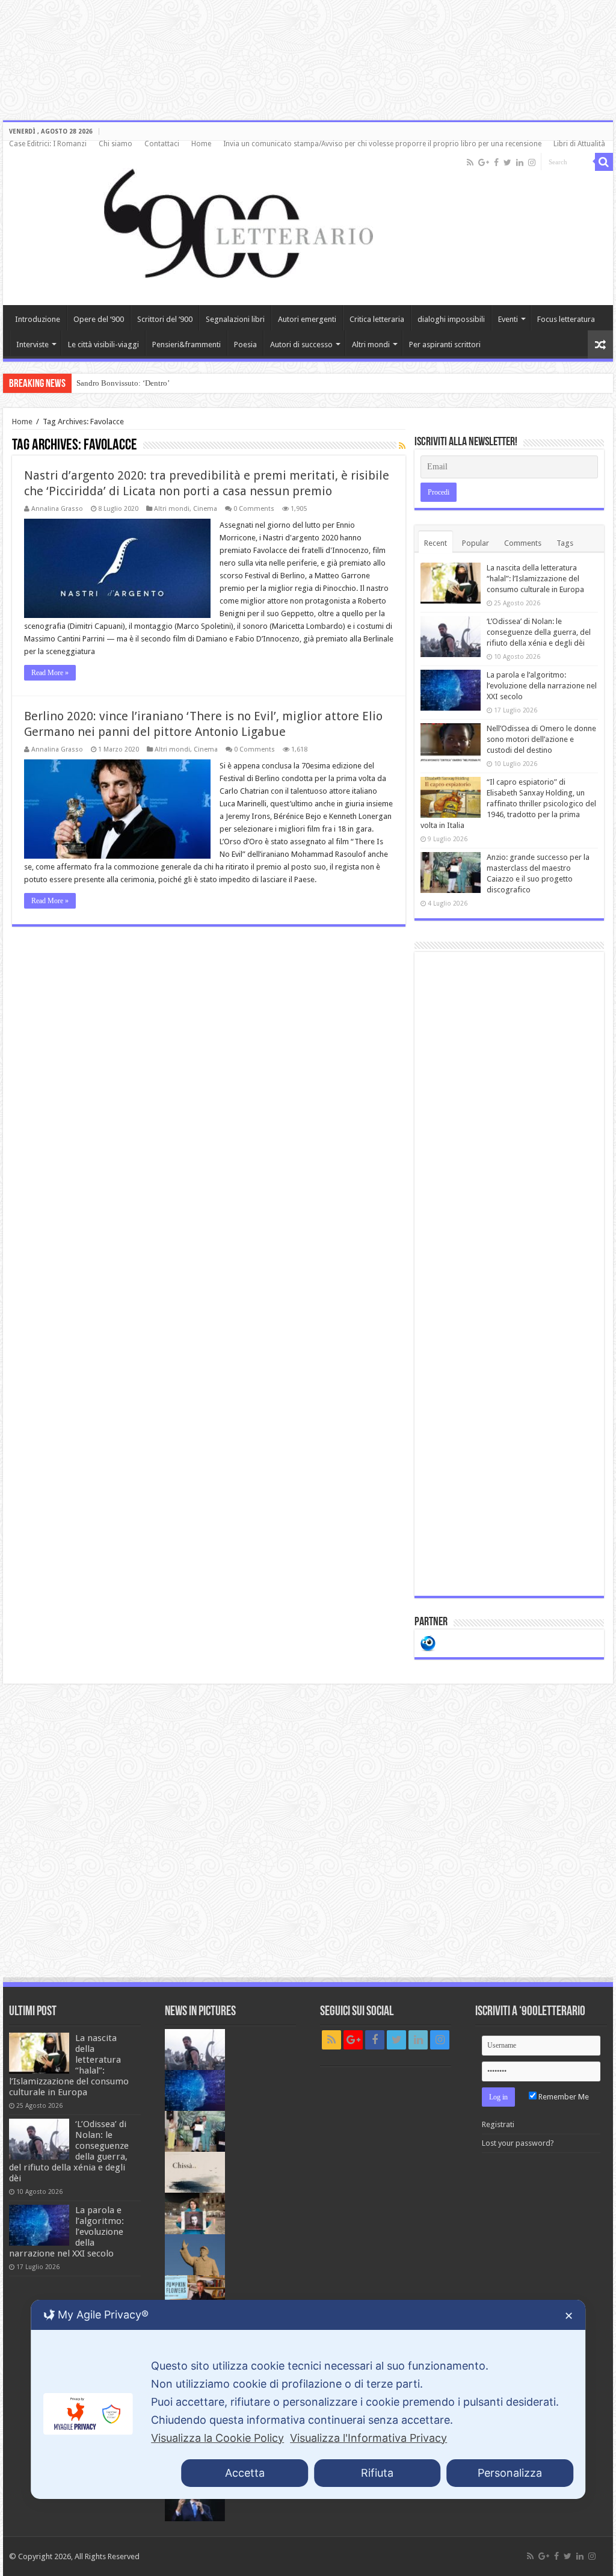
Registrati (498, 2124)
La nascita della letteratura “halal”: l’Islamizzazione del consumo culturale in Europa (535, 579)
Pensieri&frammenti (186, 344)
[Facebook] (496, 162)
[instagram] (532, 162)
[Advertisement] (509, 1274)
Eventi (508, 319)
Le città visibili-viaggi (103, 344)
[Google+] (484, 162)
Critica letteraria (377, 319)
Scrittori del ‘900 (165, 319)
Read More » (50, 673)
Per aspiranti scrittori (445, 344)
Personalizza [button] (510, 2473)
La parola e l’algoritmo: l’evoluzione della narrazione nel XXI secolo (542, 686)
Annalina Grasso (57, 509)
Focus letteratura (566, 319)
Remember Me (563, 2097)
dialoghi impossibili (451, 319)
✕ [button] (569, 2316)
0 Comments (254, 509)
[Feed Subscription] (402, 446)
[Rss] (470, 162)
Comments (523, 543)
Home (201, 144)
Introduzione (38, 319)
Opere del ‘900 (99, 319)
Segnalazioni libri (235, 319)
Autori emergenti (307, 319)
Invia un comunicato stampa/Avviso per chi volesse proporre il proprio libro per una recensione (382, 144)
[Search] (604, 162)
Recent (436, 543)
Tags (565, 543)
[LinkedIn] (520, 162)
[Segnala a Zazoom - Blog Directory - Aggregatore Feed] (428, 1642)
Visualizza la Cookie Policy (217, 2438)
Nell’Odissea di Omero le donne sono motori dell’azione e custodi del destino (541, 739)
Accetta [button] (245, 2473)
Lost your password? (518, 2143)
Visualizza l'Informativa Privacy (368, 2438)
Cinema (205, 509)
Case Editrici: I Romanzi (48, 144)
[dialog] (308, 2399)
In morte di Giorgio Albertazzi (125, 383)
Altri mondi (371, 344)
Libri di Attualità (579, 144)
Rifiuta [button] (377, 2473)
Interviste (32, 344)
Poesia (245, 344)
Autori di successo (301, 344)
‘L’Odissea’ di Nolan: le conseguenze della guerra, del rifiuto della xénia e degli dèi (539, 632)
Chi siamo (115, 144)
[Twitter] (507, 162)
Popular (476, 543)
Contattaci (162, 144)
